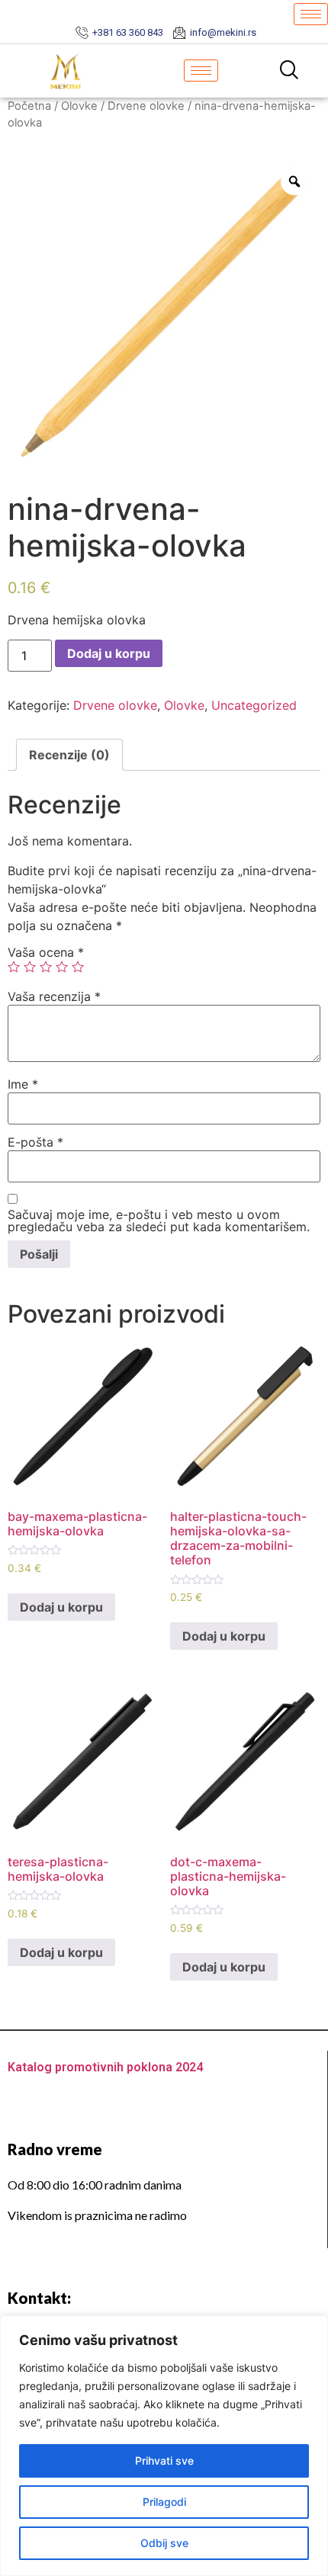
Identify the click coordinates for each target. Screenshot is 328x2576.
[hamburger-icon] (311, 14)
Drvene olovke (146, 106)
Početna (29, 106)
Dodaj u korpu (109, 653)
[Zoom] (294, 181)
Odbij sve (164, 2543)
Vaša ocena (46, 952)
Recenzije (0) (69, 755)
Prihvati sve (164, 2461)
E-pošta (35, 1142)
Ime (23, 1084)
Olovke (79, 106)
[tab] (69, 755)
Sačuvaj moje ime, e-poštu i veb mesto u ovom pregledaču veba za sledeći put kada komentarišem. (159, 1221)
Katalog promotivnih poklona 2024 (105, 2067)
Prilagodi (164, 2502)
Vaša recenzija (54, 996)
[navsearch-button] (289, 71)
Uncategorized (254, 705)
